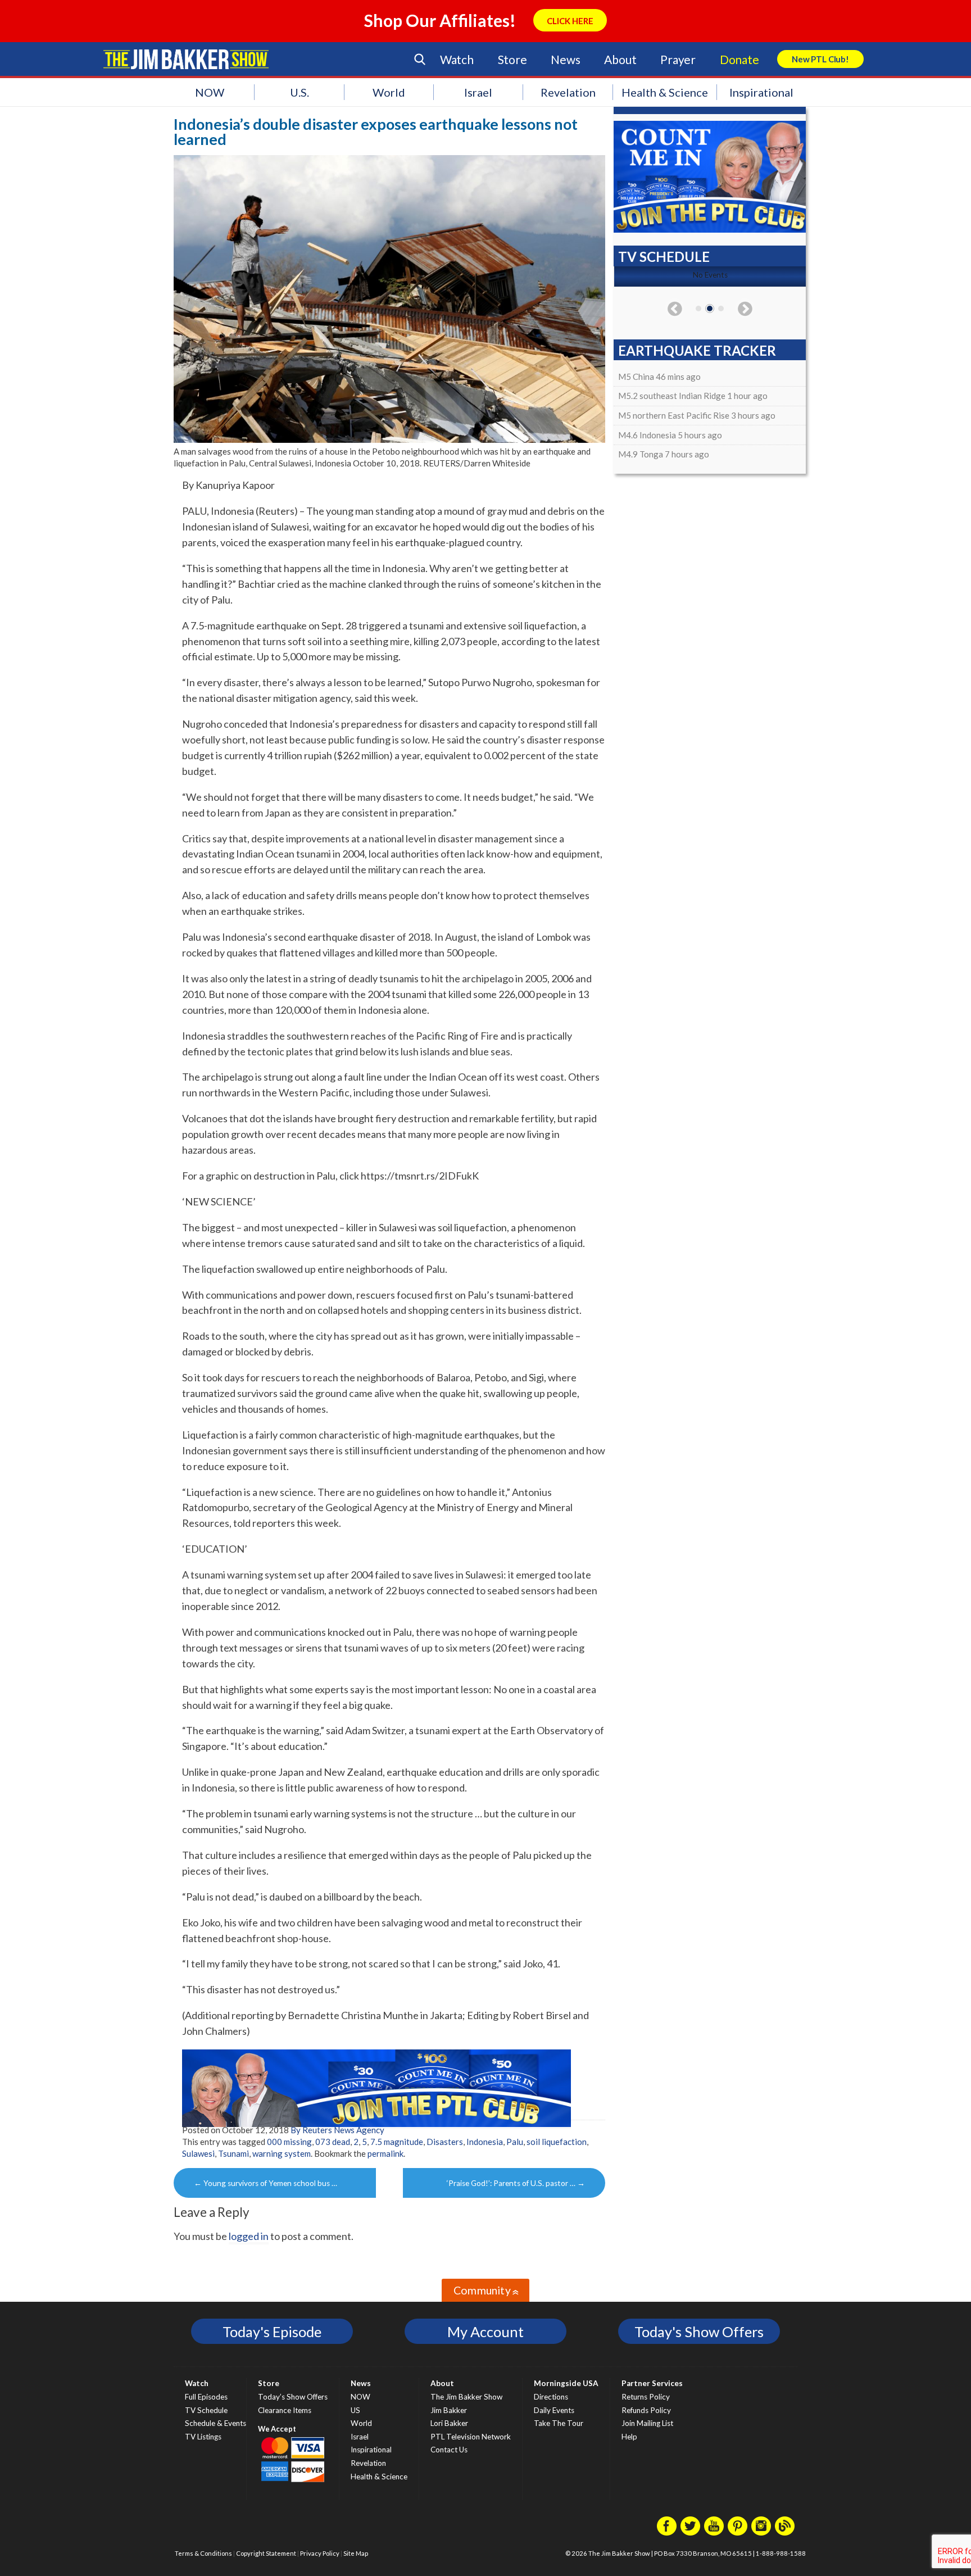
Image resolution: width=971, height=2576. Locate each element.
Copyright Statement (266, 2553)
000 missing (289, 2142)
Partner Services (652, 2383)
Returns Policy (646, 2397)
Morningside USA (566, 2383)
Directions (551, 2397)
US (355, 2410)
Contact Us (449, 2450)
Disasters (445, 2142)
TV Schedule (206, 2410)
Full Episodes (206, 2397)
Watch (457, 59)
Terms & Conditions (203, 2553)
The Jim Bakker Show (466, 2397)
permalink (385, 2153)
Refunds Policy (646, 2410)
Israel (478, 92)
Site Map (356, 2553)
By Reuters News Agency (337, 2130)
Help (629, 2437)
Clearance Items (285, 2410)
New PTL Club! (820, 59)
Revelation (568, 92)
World (389, 92)
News (565, 59)
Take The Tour (559, 2423)
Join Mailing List (647, 2423)
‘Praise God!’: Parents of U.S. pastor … (516, 2183)
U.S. (300, 92)
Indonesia (485, 2142)
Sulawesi (198, 2153)
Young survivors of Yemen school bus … (266, 2183)
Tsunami (233, 2153)
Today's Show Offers (699, 2332)
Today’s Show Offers (293, 2397)
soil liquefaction (557, 2142)
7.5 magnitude (397, 2142)
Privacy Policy (320, 2553)
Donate (739, 59)
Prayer (678, 59)
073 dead (333, 2142)
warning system (282, 2153)
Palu (515, 2142)
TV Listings (203, 2437)
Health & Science (665, 92)
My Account (485, 2332)
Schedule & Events (215, 2423)
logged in (249, 2236)
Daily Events (554, 2410)
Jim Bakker (186, 59)
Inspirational (761, 92)
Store (512, 59)
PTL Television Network (471, 2437)
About (620, 59)
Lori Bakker (449, 2423)
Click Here (570, 21)
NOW (210, 92)
